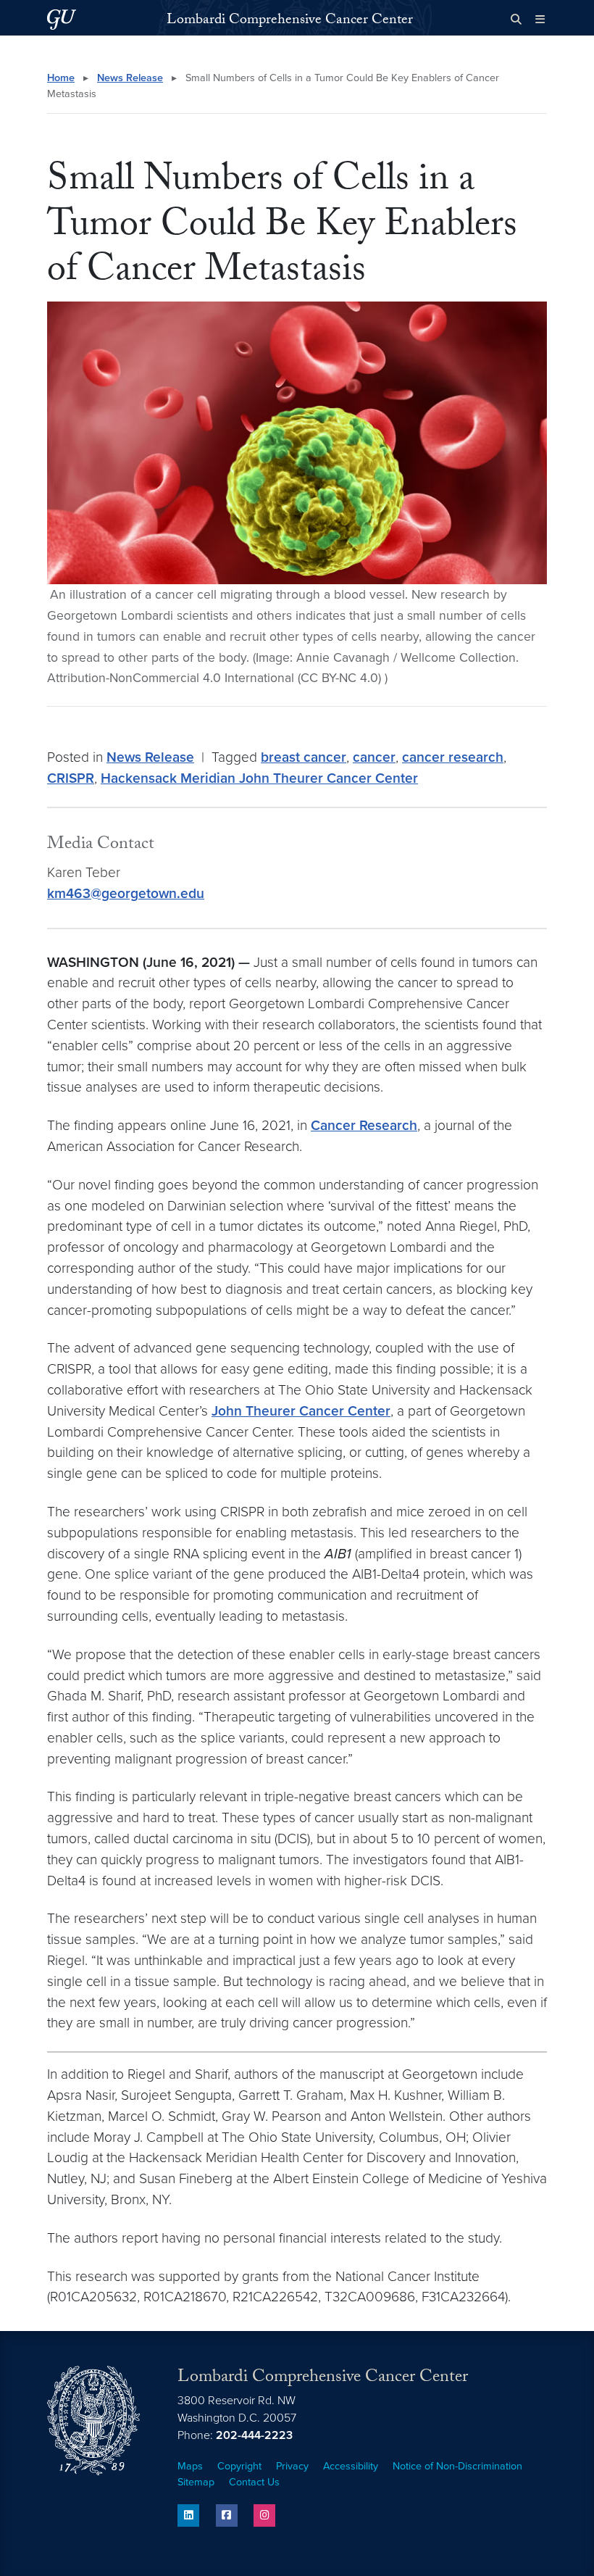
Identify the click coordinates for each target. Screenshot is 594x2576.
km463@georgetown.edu (126, 893)
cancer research (453, 757)
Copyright (239, 2466)
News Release (130, 78)
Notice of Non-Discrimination (457, 2466)
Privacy (292, 2466)
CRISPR (71, 778)
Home (61, 78)
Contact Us (254, 2482)
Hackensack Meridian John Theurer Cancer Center (259, 778)
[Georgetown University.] (62, 19)
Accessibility (351, 2466)
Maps (190, 2466)
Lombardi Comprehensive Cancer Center (290, 21)
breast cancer (304, 757)
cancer (374, 757)
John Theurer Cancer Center (301, 1411)
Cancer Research (364, 1125)
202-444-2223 (254, 2435)
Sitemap (196, 2482)
